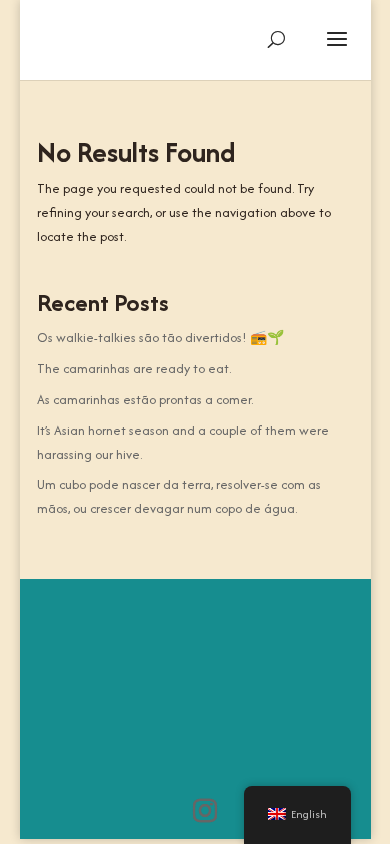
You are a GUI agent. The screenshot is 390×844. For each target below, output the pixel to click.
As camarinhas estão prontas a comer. (145, 399)
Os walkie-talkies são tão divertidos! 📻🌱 (160, 337)
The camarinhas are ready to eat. (134, 368)
